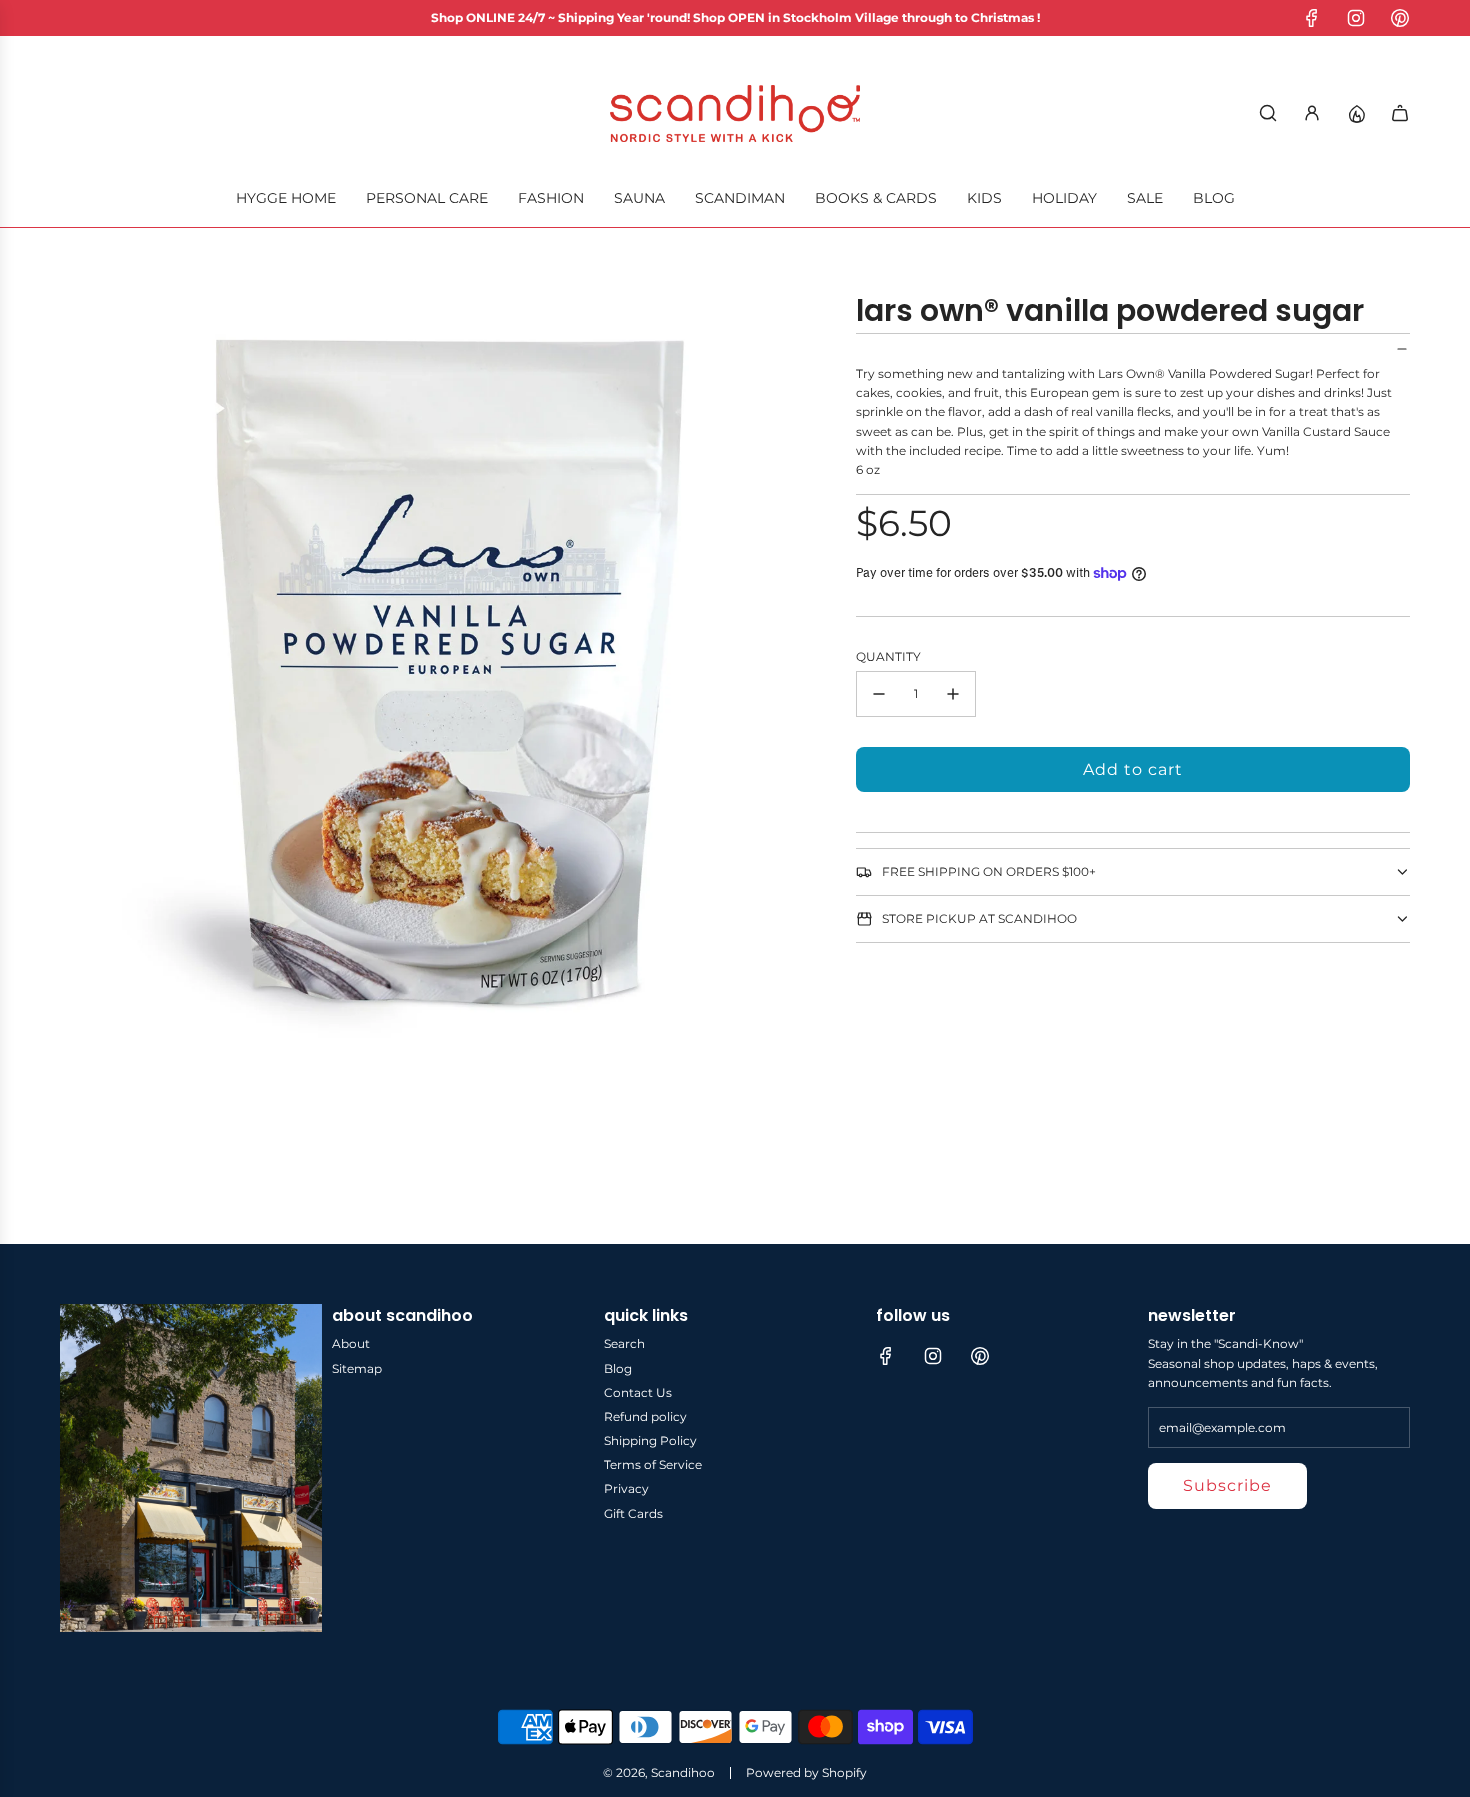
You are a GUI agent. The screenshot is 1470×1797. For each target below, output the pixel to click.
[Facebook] (1312, 18)
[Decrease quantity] (879, 694)
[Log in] (1312, 113)
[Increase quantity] (953, 694)
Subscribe (1227, 1485)
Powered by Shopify (806, 1772)
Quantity (888, 656)
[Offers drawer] (1356, 113)
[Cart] (1400, 113)
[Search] (1268, 113)
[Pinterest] (1400, 18)
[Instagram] (1356, 18)
